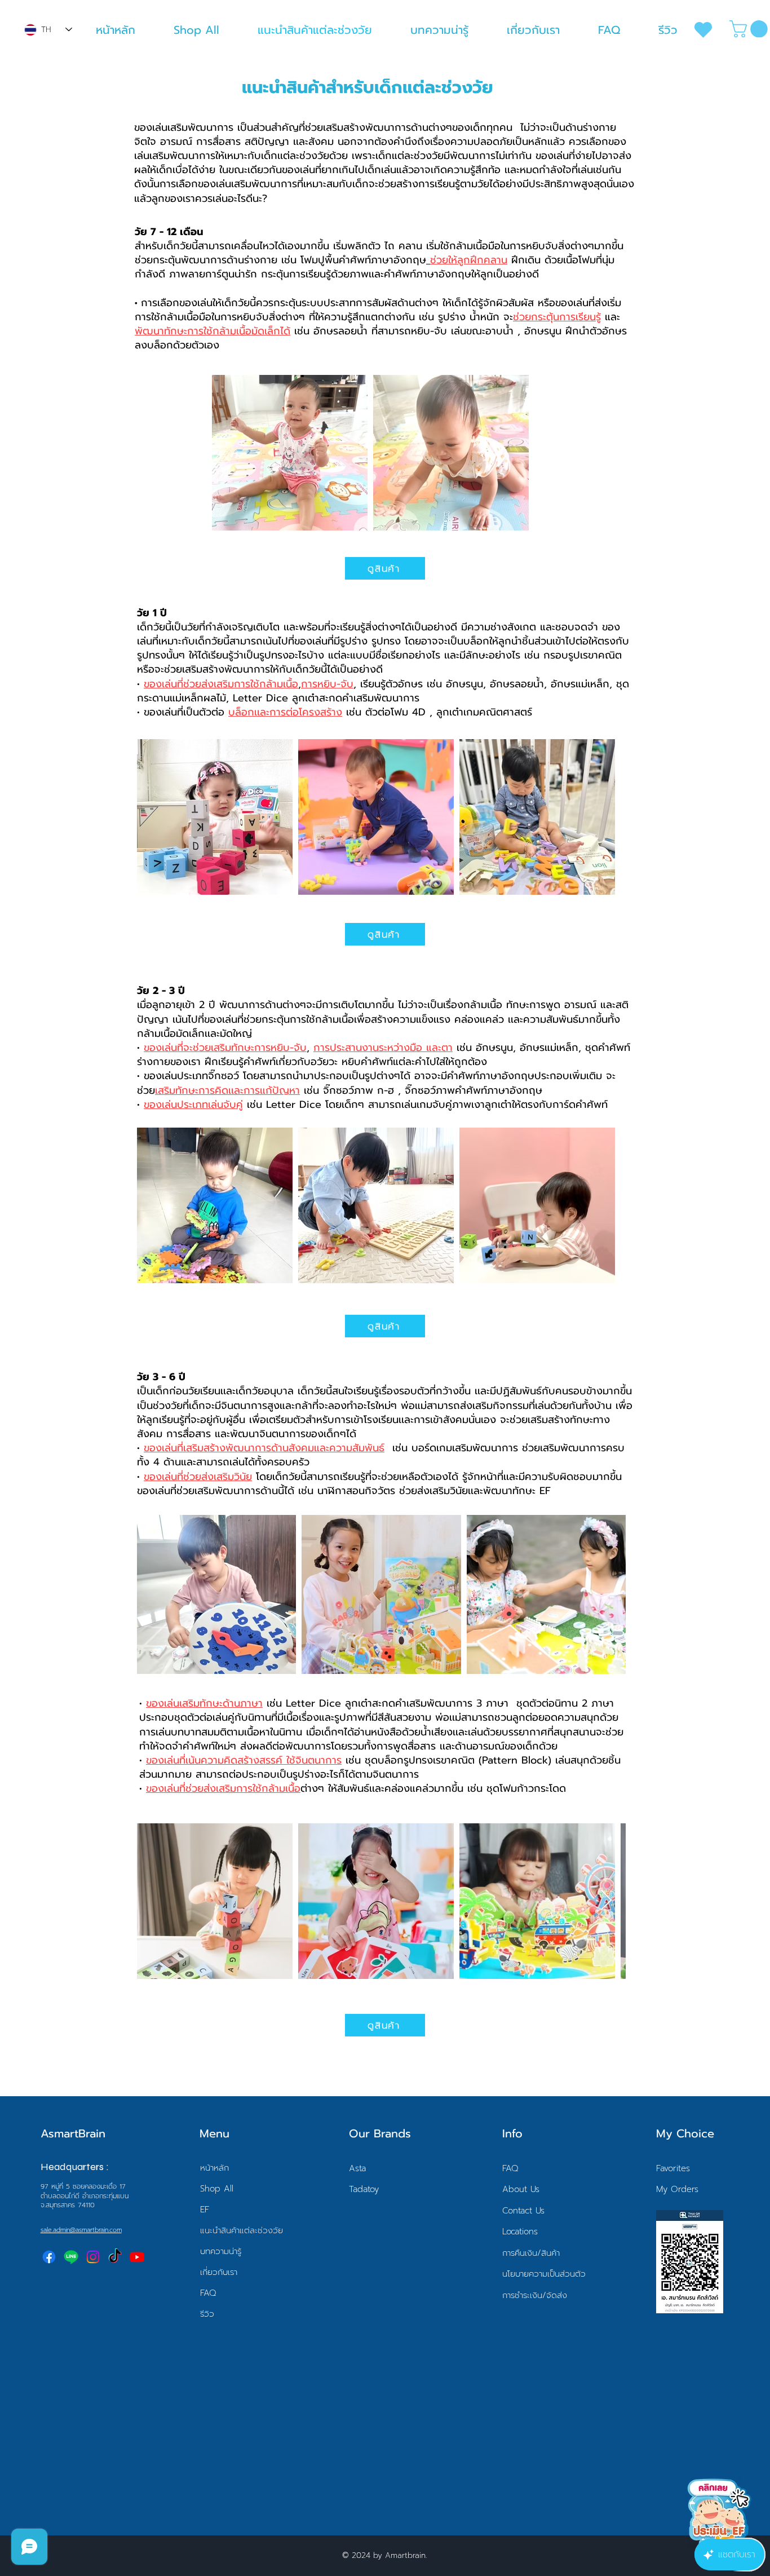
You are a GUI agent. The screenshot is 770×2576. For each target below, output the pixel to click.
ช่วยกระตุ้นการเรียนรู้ (557, 317)
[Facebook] (49, 2257)
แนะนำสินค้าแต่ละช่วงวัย (242, 2230)
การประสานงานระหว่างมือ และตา (383, 1048)
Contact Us (523, 2211)
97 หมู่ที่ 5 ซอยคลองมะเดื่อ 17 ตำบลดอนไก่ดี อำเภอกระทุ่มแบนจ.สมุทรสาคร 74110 (85, 2196)
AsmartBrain (73, 2133)
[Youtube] (137, 2257)
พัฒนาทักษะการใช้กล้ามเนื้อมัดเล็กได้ (213, 331)
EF (205, 2210)
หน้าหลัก (214, 2168)
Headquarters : (75, 2167)
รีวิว (207, 2314)
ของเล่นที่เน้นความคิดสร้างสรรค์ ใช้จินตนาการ (244, 1760)
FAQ (208, 2293)
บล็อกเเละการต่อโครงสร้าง (285, 712)
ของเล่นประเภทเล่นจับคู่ (193, 1104)
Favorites (673, 2168)
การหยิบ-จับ (327, 684)
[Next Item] (606, 1901)
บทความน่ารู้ (221, 2251)
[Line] (71, 2257)
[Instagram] (93, 2257)
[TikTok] (115, 2257)
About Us (521, 2189)
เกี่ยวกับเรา (219, 2272)
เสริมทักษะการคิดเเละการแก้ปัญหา (227, 1090)
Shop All (217, 2189)
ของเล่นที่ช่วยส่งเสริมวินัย (198, 1477)
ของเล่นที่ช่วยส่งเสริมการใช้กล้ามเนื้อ (221, 684)
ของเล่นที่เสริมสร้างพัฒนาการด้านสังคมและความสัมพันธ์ (264, 1448)
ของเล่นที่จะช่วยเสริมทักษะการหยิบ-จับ (225, 1048)
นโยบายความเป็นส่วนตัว (544, 2274)
